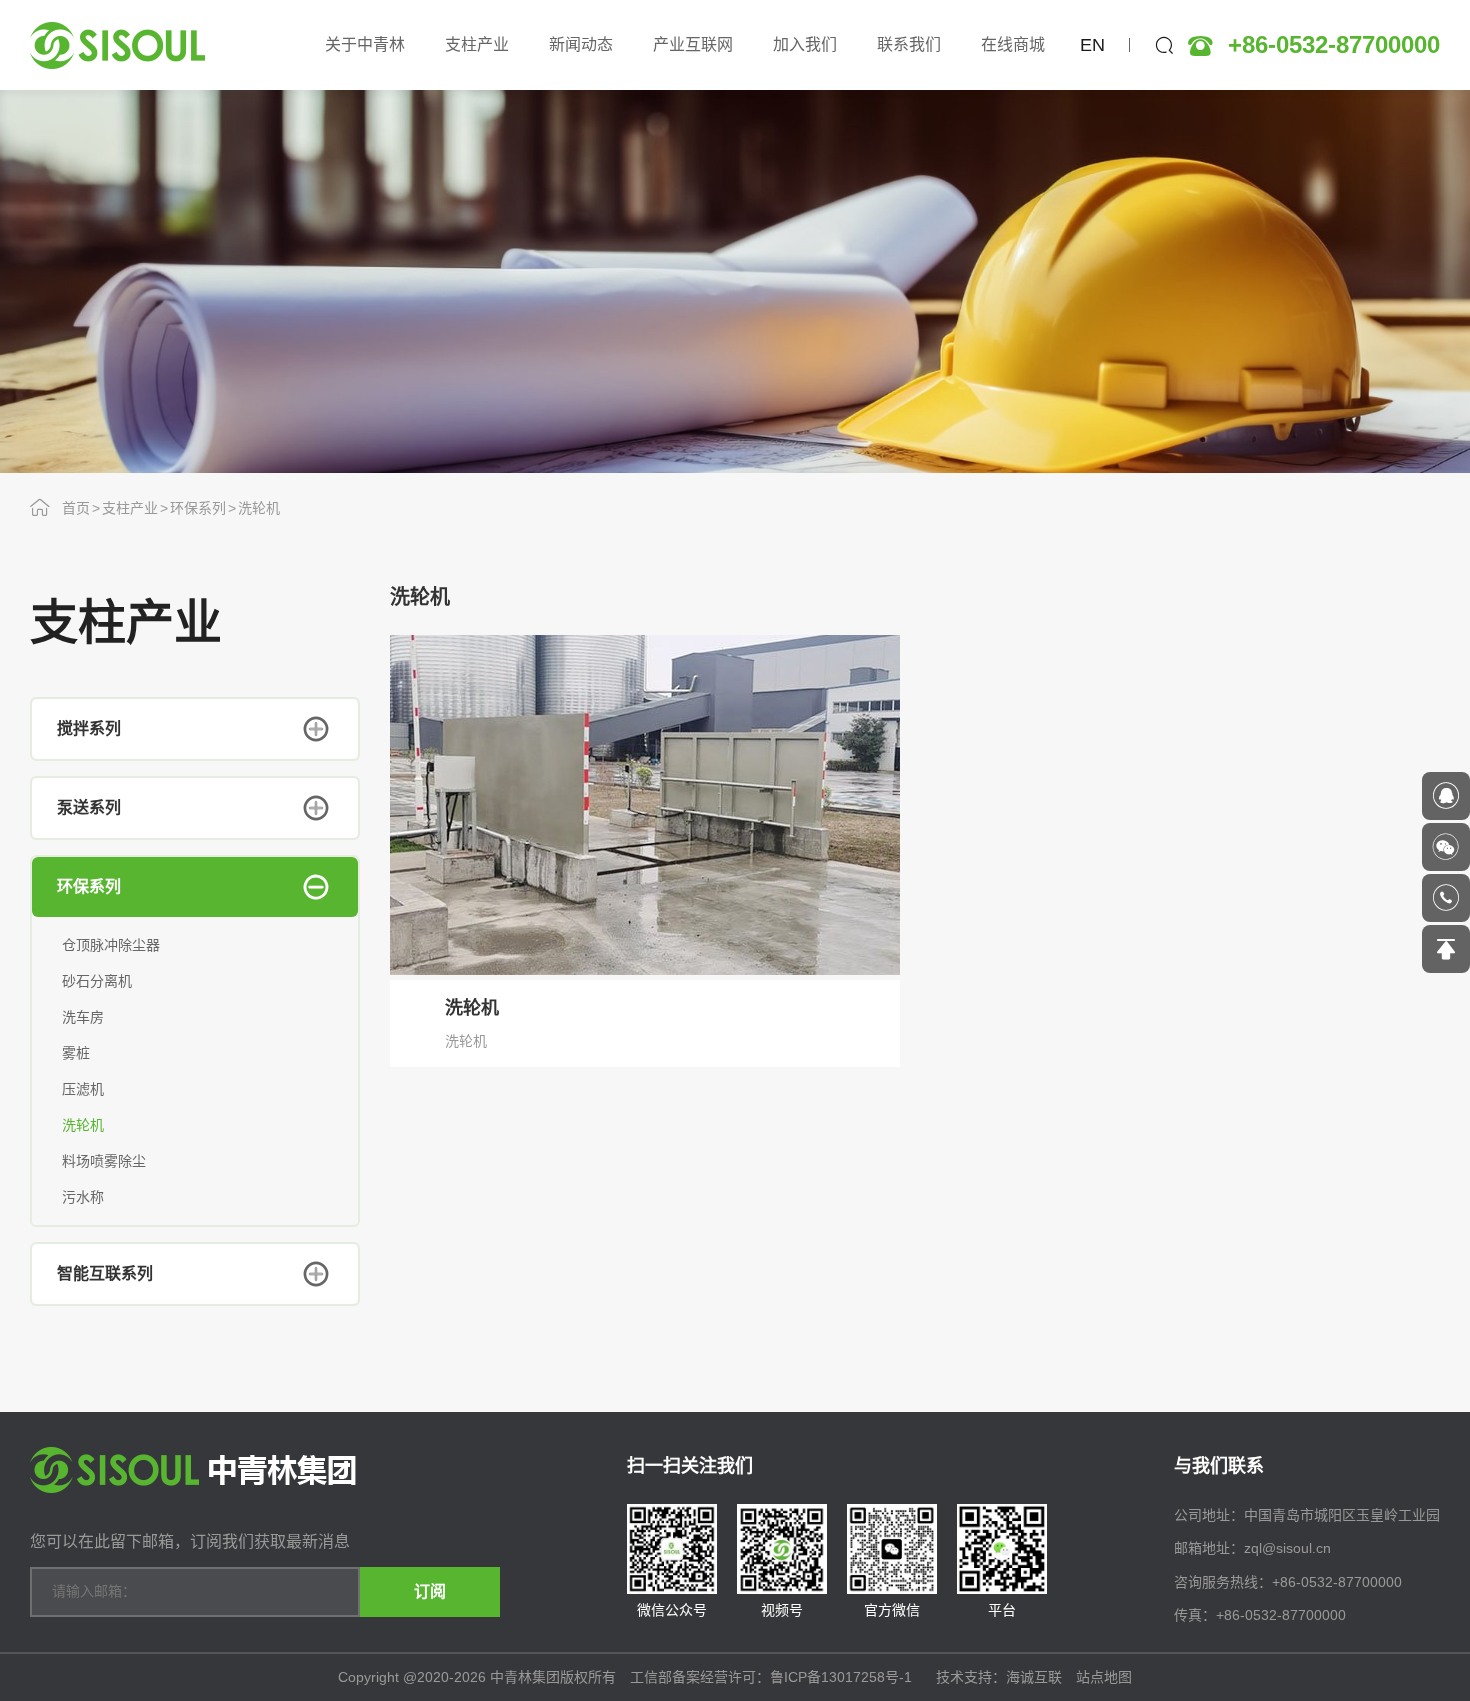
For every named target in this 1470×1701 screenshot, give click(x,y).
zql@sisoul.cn (1287, 1548)
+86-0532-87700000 (1334, 45)
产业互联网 (693, 44)
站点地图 (1104, 1677)
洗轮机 (259, 508)
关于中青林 (365, 44)
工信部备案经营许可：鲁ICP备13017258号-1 (773, 1677)
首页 (76, 508)
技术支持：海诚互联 (999, 1677)
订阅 (430, 1591)
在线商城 (1013, 44)
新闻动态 (581, 44)
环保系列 (198, 508)
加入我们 (805, 44)
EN (1092, 45)
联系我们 (909, 44)
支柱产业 (477, 44)
